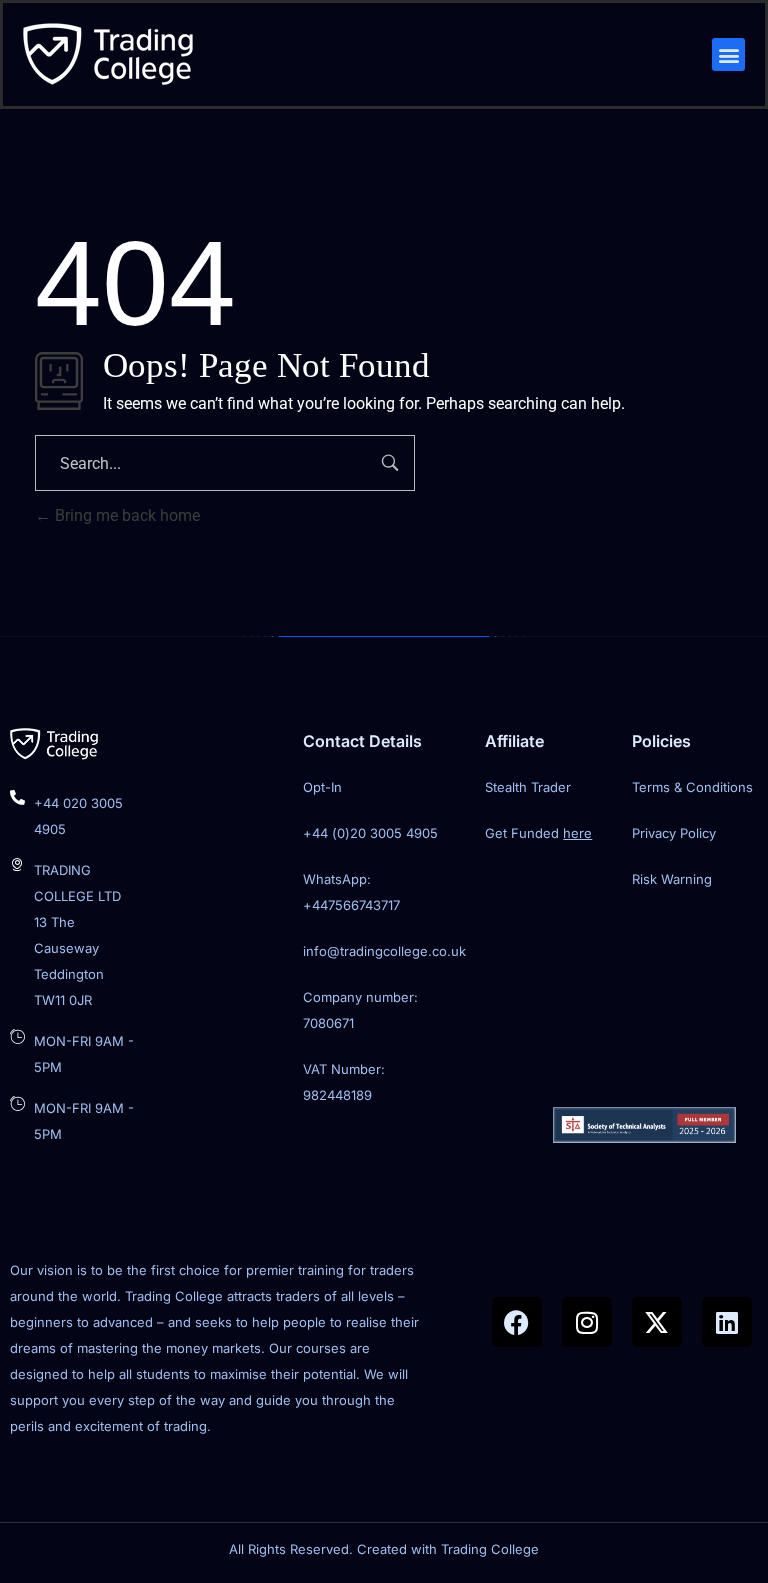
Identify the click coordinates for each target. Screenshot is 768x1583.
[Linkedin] (727, 1322)
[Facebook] (517, 1322)
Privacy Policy (674, 833)
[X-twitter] (657, 1322)
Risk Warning (672, 879)
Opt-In (322, 787)
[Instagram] (587, 1322)
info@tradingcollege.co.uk (384, 951)
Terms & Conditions (692, 787)
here (577, 833)
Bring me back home (125, 515)
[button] (728, 54)
